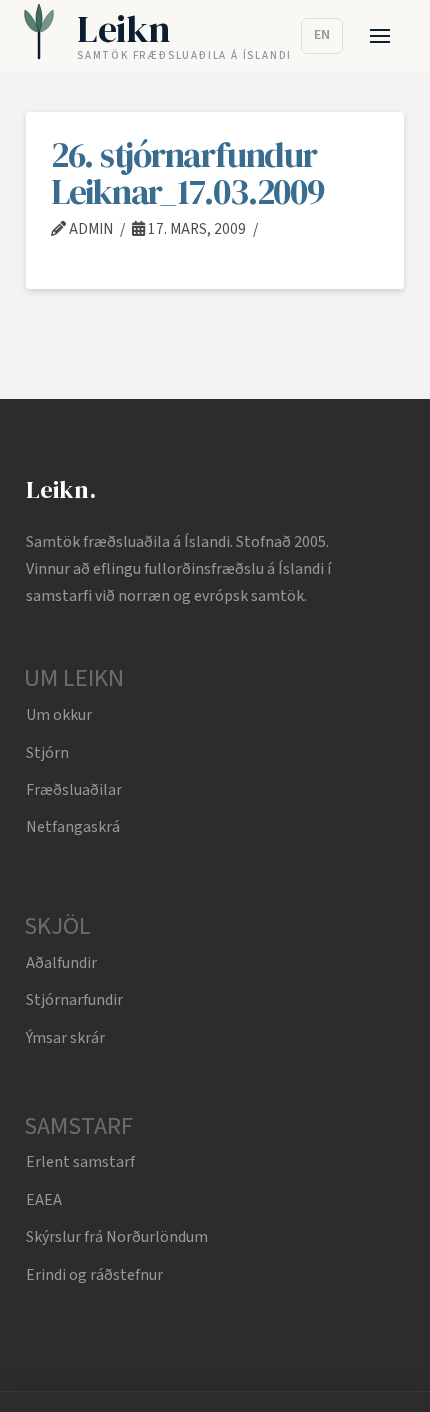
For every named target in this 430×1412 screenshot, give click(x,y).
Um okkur (59, 715)
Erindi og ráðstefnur (94, 1275)
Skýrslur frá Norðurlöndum (117, 1237)
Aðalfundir (61, 963)
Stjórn (47, 753)
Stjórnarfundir (74, 1000)
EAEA (44, 1200)
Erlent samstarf (80, 1162)
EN (322, 35)
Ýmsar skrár (65, 1038)
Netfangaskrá (73, 827)
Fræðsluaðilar (74, 790)
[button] (380, 36)
